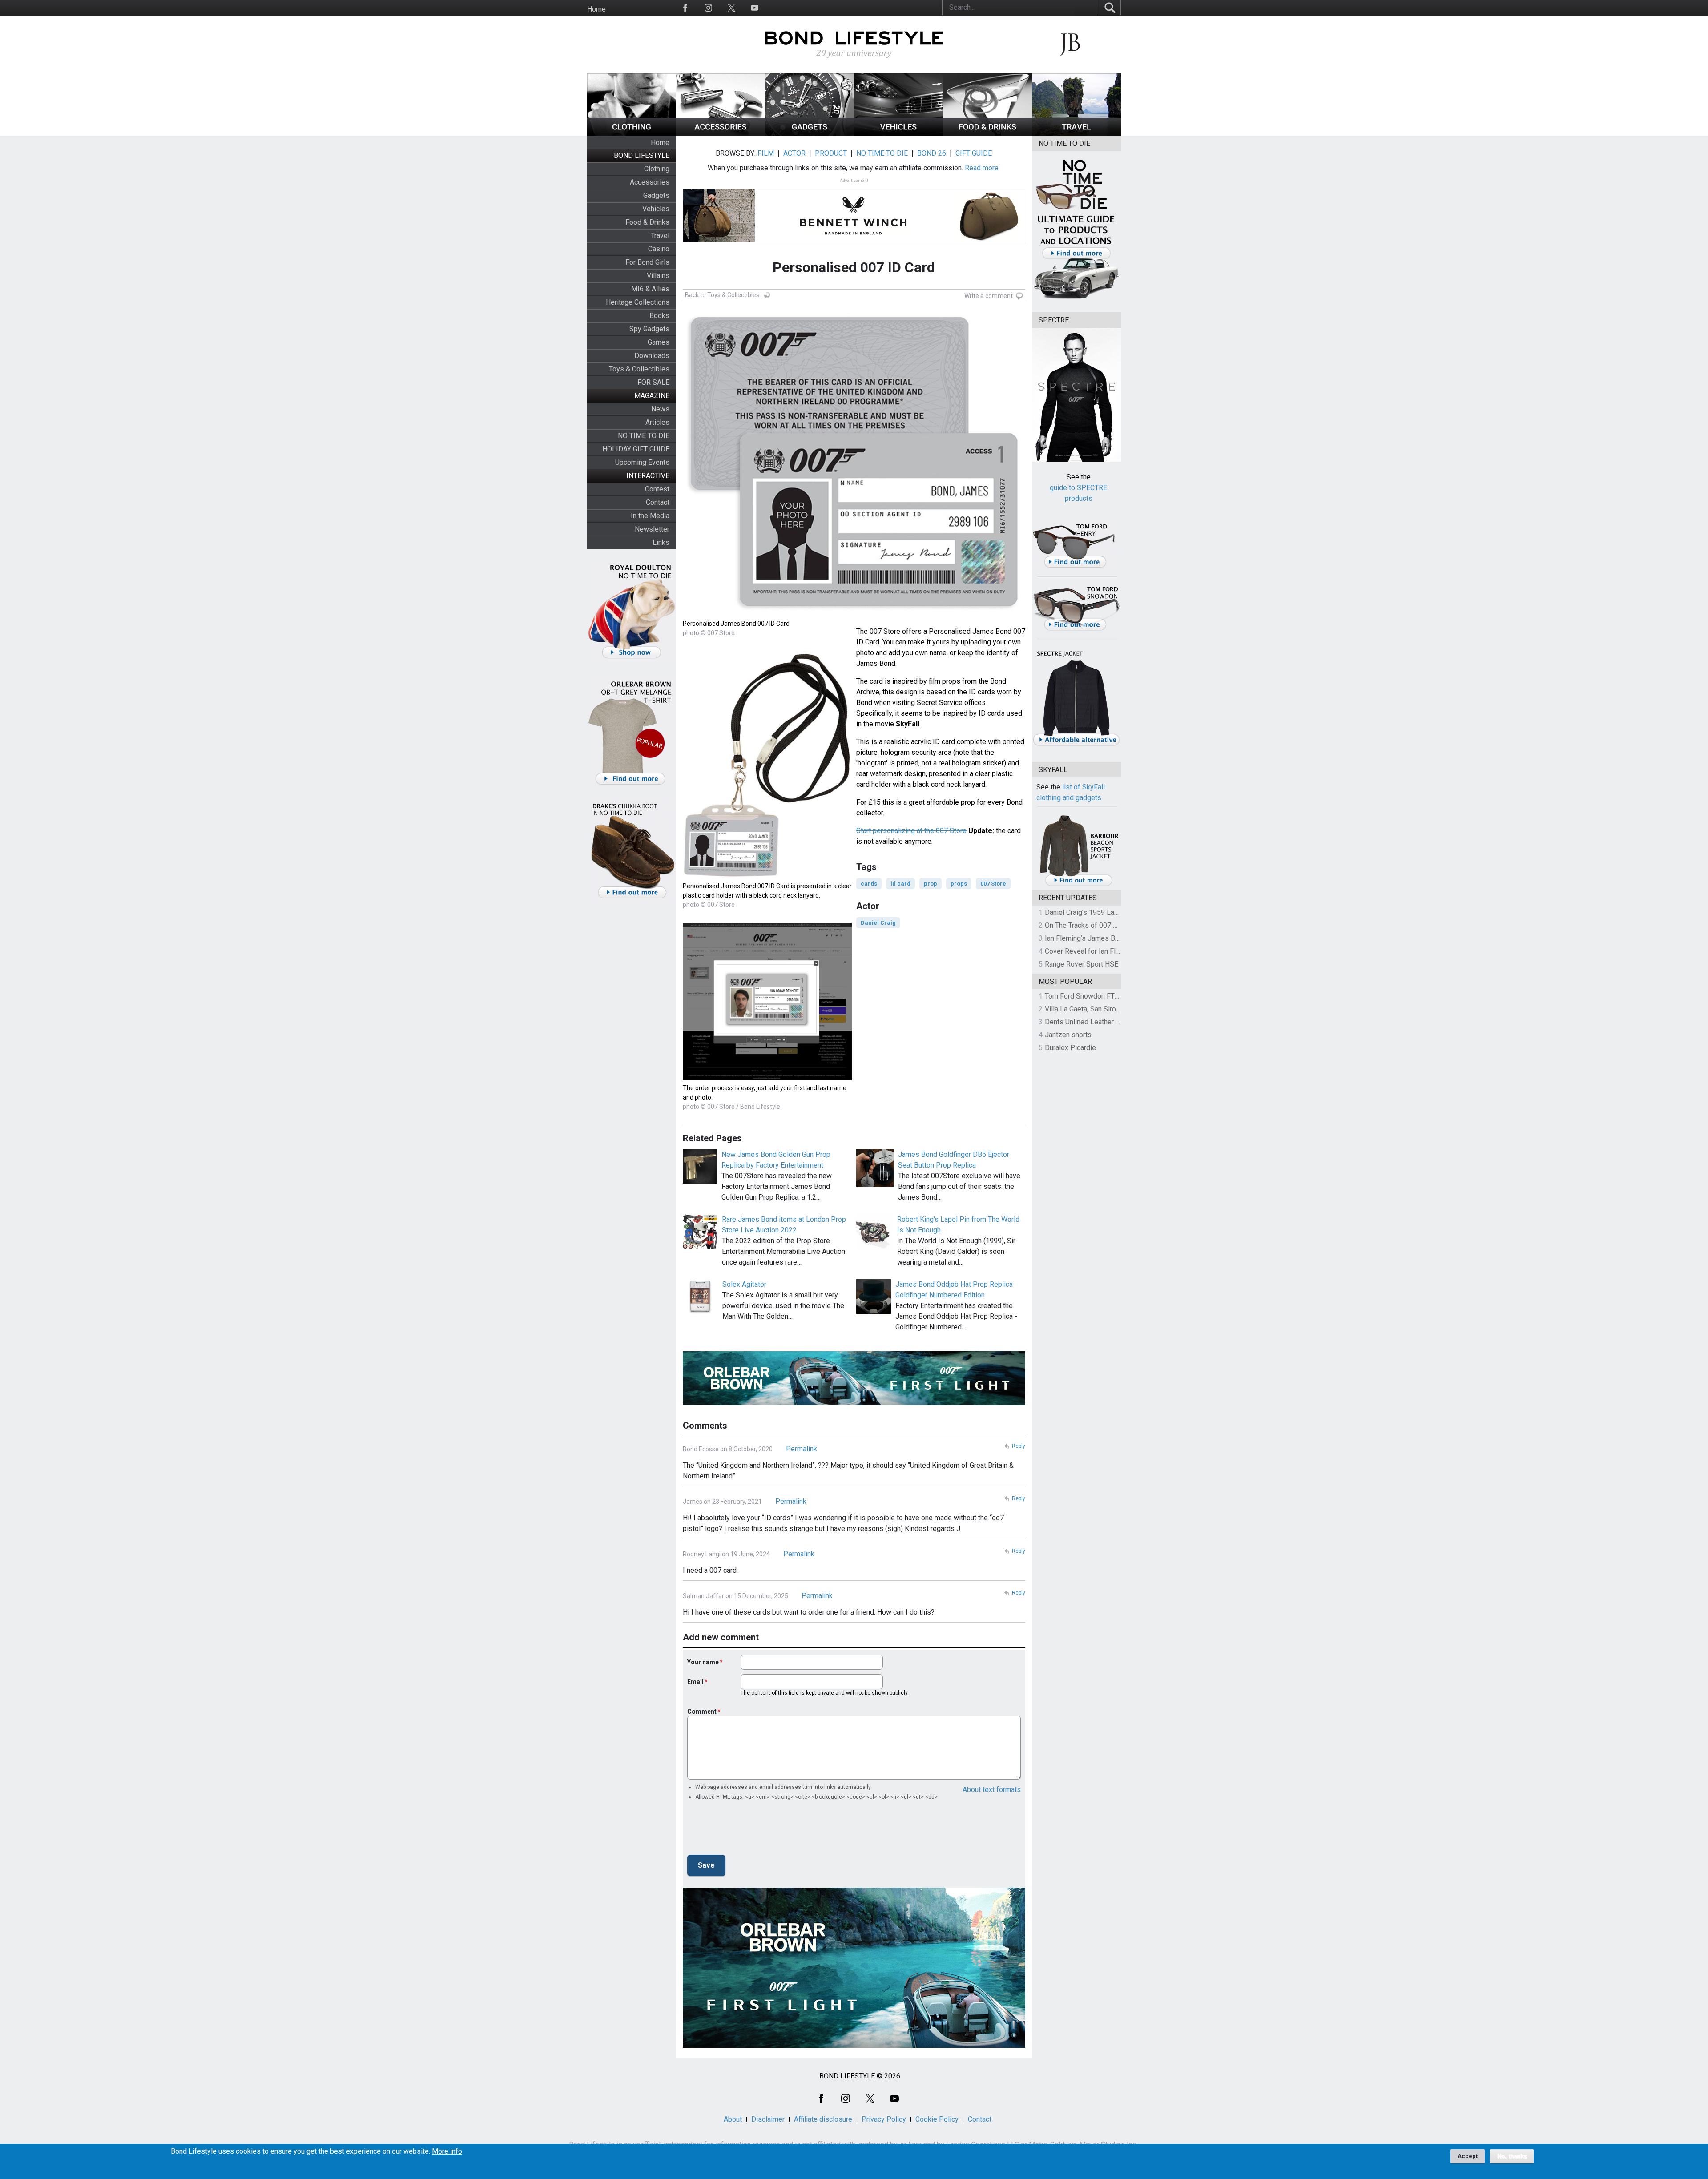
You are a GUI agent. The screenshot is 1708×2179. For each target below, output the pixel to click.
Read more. (982, 168)
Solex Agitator (744, 1284)
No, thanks (1512, 2156)
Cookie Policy (937, 2119)
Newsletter (652, 529)
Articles (657, 422)
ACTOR (794, 153)
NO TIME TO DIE (644, 436)
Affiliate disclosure (823, 2119)
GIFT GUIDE (974, 153)
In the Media (650, 516)
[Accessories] (721, 133)
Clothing (657, 169)
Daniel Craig (878, 923)
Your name (703, 1662)
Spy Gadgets (649, 329)
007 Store (993, 884)
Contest (657, 489)
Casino (659, 249)
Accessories (650, 182)
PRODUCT (831, 153)
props (959, 884)
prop (931, 884)
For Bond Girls (647, 262)
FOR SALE (653, 382)
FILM (766, 153)
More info (447, 2151)
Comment (702, 1712)
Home (596, 9)
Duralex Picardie (1070, 1048)
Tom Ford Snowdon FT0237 (1088, 996)
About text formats (992, 1790)
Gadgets (656, 195)
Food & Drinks (647, 222)
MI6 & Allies (650, 289)
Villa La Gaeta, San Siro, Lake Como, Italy (1108, 1009)
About (733, 2119)
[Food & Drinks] (987, 133)
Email (695, 1682)
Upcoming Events (642, 462)
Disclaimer (768, 2119)
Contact (658, 502)
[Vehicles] (898, 133)
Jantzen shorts (1068, 1035)
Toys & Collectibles (639, 369)
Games (659, 342)
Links (661, 542)
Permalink (802, 1449)
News (660, 409)
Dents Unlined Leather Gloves (1091, 1022)
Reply (1019, 1446)
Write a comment (989, 296)
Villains (658, 276)
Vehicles (656, 209)
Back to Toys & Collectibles (722, 295)
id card (900, 884)
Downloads (652, 356)
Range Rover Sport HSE (1082, 964)
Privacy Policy (884, 2119)
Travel (660, 236)
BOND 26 (932, 153)
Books (659, 316)
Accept (1468, 2156)
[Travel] (1076, 133)
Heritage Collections (638, 302)
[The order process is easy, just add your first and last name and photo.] (767, 1078)
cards (869, 884)
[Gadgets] (810, 133)
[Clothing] (632, 133)
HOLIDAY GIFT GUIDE (636, 449)
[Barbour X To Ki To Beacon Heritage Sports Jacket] (1079, 884)
